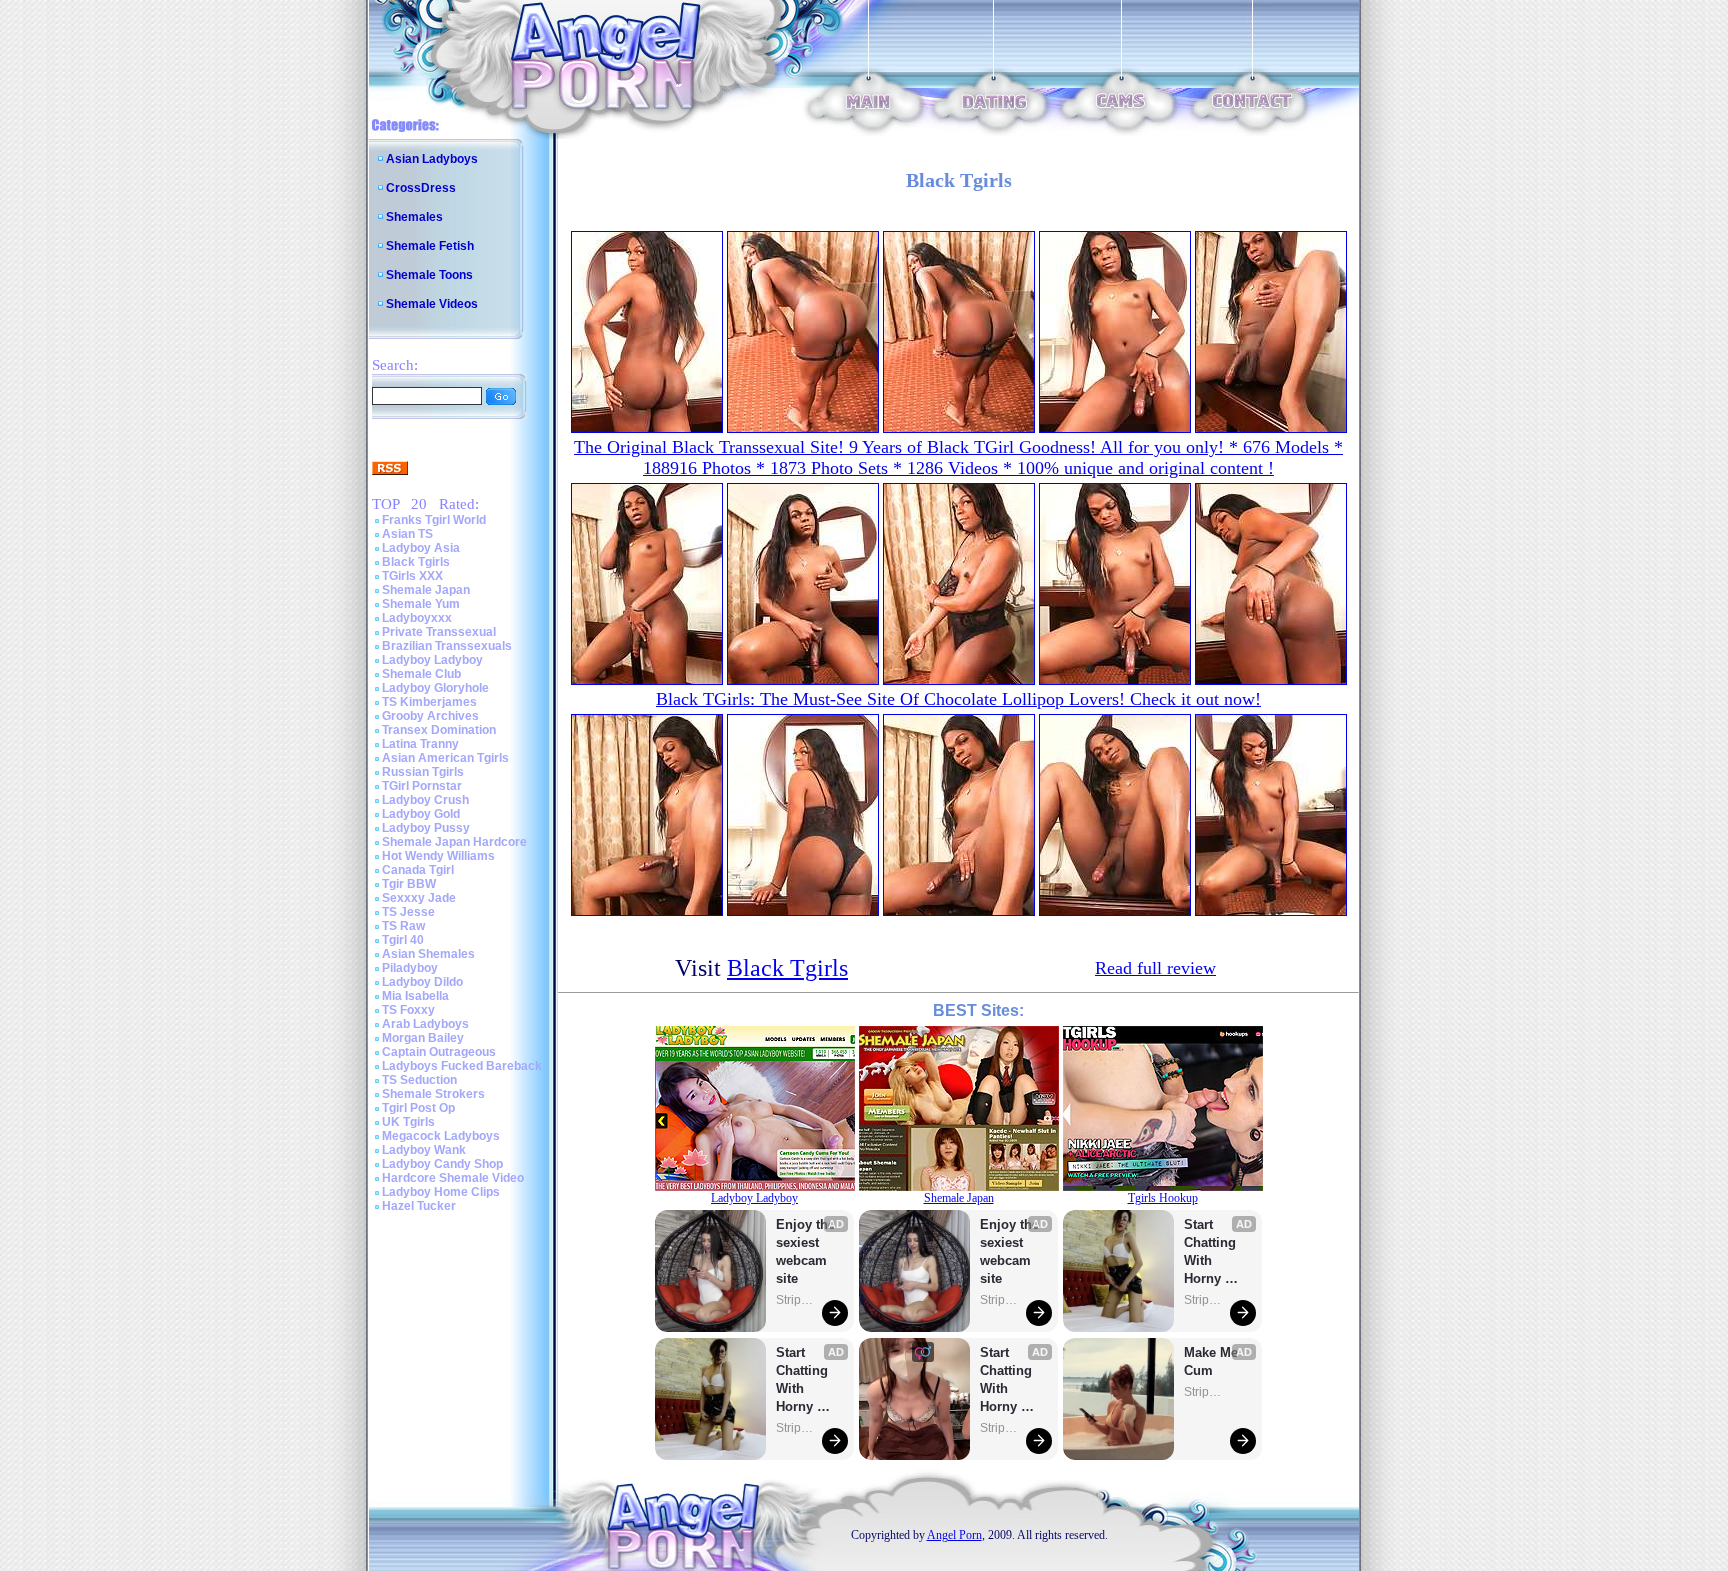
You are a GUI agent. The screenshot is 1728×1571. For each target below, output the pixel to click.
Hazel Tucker (419, 1206)
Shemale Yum (421, 604)
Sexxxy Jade (419, 898)
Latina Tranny (420, 744)
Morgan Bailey (423, 1038)
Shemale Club (421, 674)
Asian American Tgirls (445, 758)
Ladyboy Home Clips (441, 1192)
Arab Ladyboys (425, 1024)
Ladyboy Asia (421, 548)
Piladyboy (410, 968)
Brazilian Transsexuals (447, 646)
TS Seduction (419, 1080)
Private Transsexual (439, 632)
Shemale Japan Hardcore (454, 842)
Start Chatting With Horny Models (804, 1380)
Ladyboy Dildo (422, 982)
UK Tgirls (408, 1122)
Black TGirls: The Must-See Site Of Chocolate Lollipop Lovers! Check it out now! (958, 699)
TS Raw (403, 926)
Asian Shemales (428, 954)
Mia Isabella (415, 996)
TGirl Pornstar (422, 786)
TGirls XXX (412, 576)
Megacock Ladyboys (441, 1136)
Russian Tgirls (423, 772)
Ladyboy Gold (421, 814)
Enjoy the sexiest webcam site (806, 1251)
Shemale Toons (429, 275)
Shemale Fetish (430, 246)
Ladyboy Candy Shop (442, 1164)
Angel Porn (954, 1535)
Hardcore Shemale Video (453, 1178)
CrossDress (421, 188)
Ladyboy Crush (425, 800)
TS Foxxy (408, 1010)
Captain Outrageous (439, 1052)
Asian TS (407, 534)
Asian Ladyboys (432, 159)
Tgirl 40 (403, 940)
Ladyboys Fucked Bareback (462, 1066)
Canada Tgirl (418, 870)
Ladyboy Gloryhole (435, 688)
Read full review (1155, 968)
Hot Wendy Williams (438, 856)
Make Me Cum (1213, 1361)
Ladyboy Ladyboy (432, 660)
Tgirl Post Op (418, 1108)
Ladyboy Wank (424, 1150)
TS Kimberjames (429, 702)
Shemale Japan (426, 590)
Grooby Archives (430, 716)
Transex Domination (439, 730)
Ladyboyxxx (417, 618)
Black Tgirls (416, 562)
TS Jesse (408, 912)
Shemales (414, 217)
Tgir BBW (409, 884)
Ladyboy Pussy (426, 828)
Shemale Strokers (433, 1094)
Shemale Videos (432, 304)
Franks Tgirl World (434, 520)
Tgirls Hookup (1163, 1198)
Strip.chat (796, 1300)
